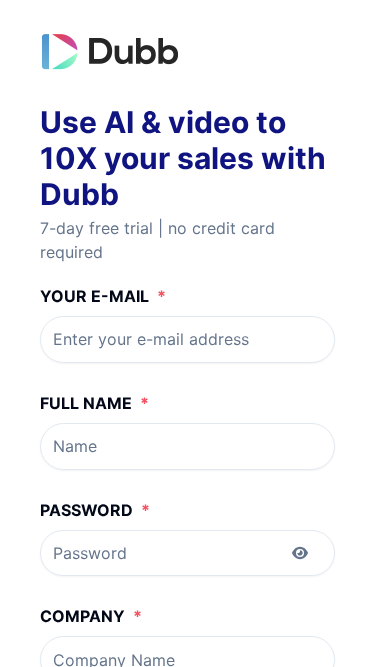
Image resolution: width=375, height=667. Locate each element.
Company (91, 616)
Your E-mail (103, 296)
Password (95, 510)
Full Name (94, 403)
